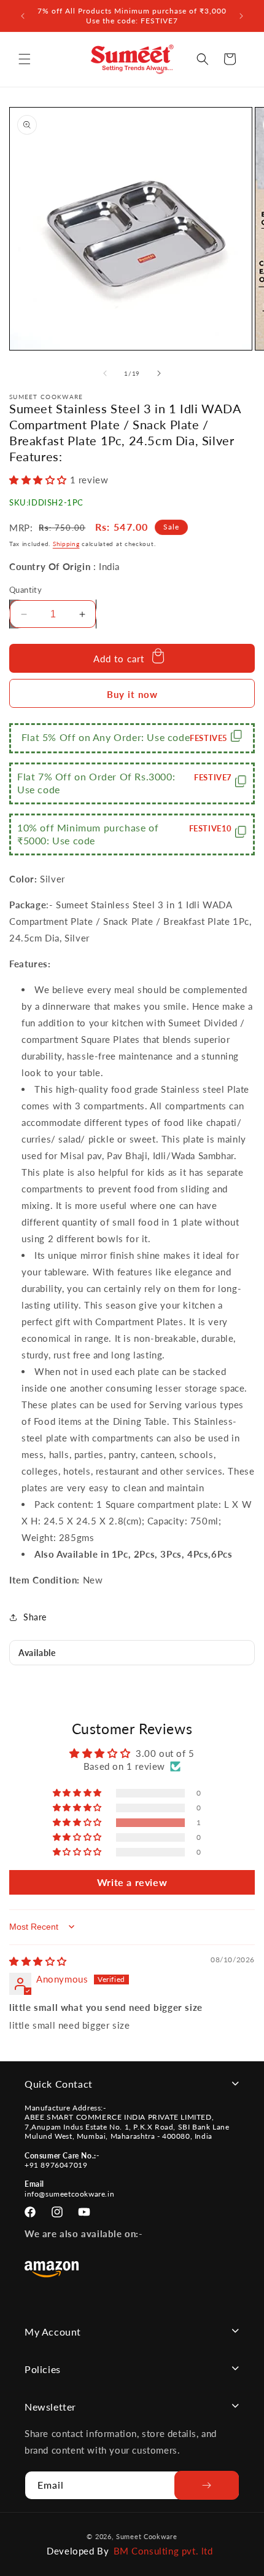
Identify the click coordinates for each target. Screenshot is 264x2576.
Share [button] (35, 1617)
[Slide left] (105, 373)
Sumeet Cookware (147, 2536)
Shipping (66, 544)
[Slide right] (159, 373)
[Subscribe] (207, 2485)
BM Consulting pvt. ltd (163, 2551)
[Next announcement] (241, 16)
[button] (25, 59)
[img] (38, 1961)
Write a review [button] (132, 1882)
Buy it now (132, 694)
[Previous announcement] (23, 16)
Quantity (25, 590)
